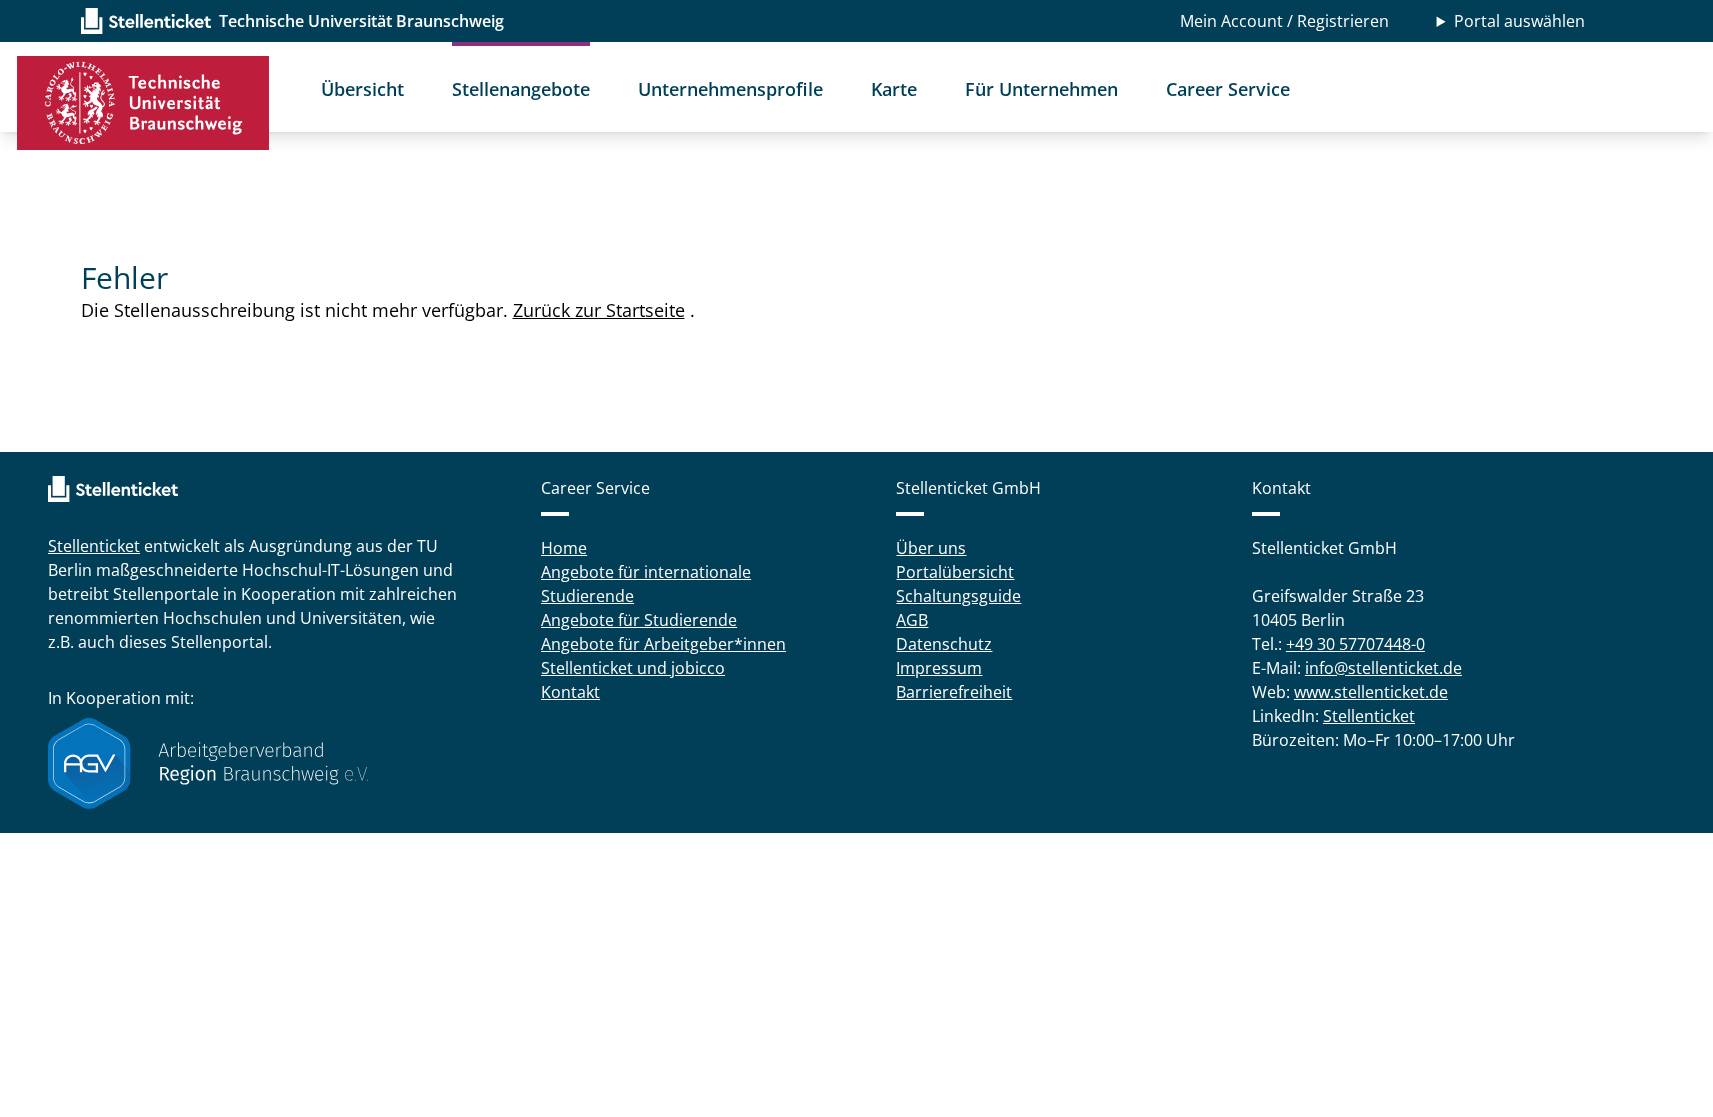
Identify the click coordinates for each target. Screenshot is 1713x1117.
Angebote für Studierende (639, 620)
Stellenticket (94, 546)
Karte (894, 89)
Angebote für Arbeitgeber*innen (663, 644)
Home (564, 548)
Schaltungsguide (958, 596)
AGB (912, 620)
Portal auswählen (1519, 21)
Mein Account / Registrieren (1284, 21)
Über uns (931, 548)
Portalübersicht (955, 572)
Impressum (939, 668)
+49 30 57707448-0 (1355, 644)
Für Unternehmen (1041, 89)
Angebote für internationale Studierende (646, 584)
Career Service (1228, 89)
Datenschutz (944, 644)
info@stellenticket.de (1383, 668)
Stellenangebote (521, 89)
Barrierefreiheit (954, 692)
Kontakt (570, 692)
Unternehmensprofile (730, 89)
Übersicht (362, 89)
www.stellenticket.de (1371, 692)
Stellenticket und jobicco (633, 668)
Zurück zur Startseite (599, 310)
